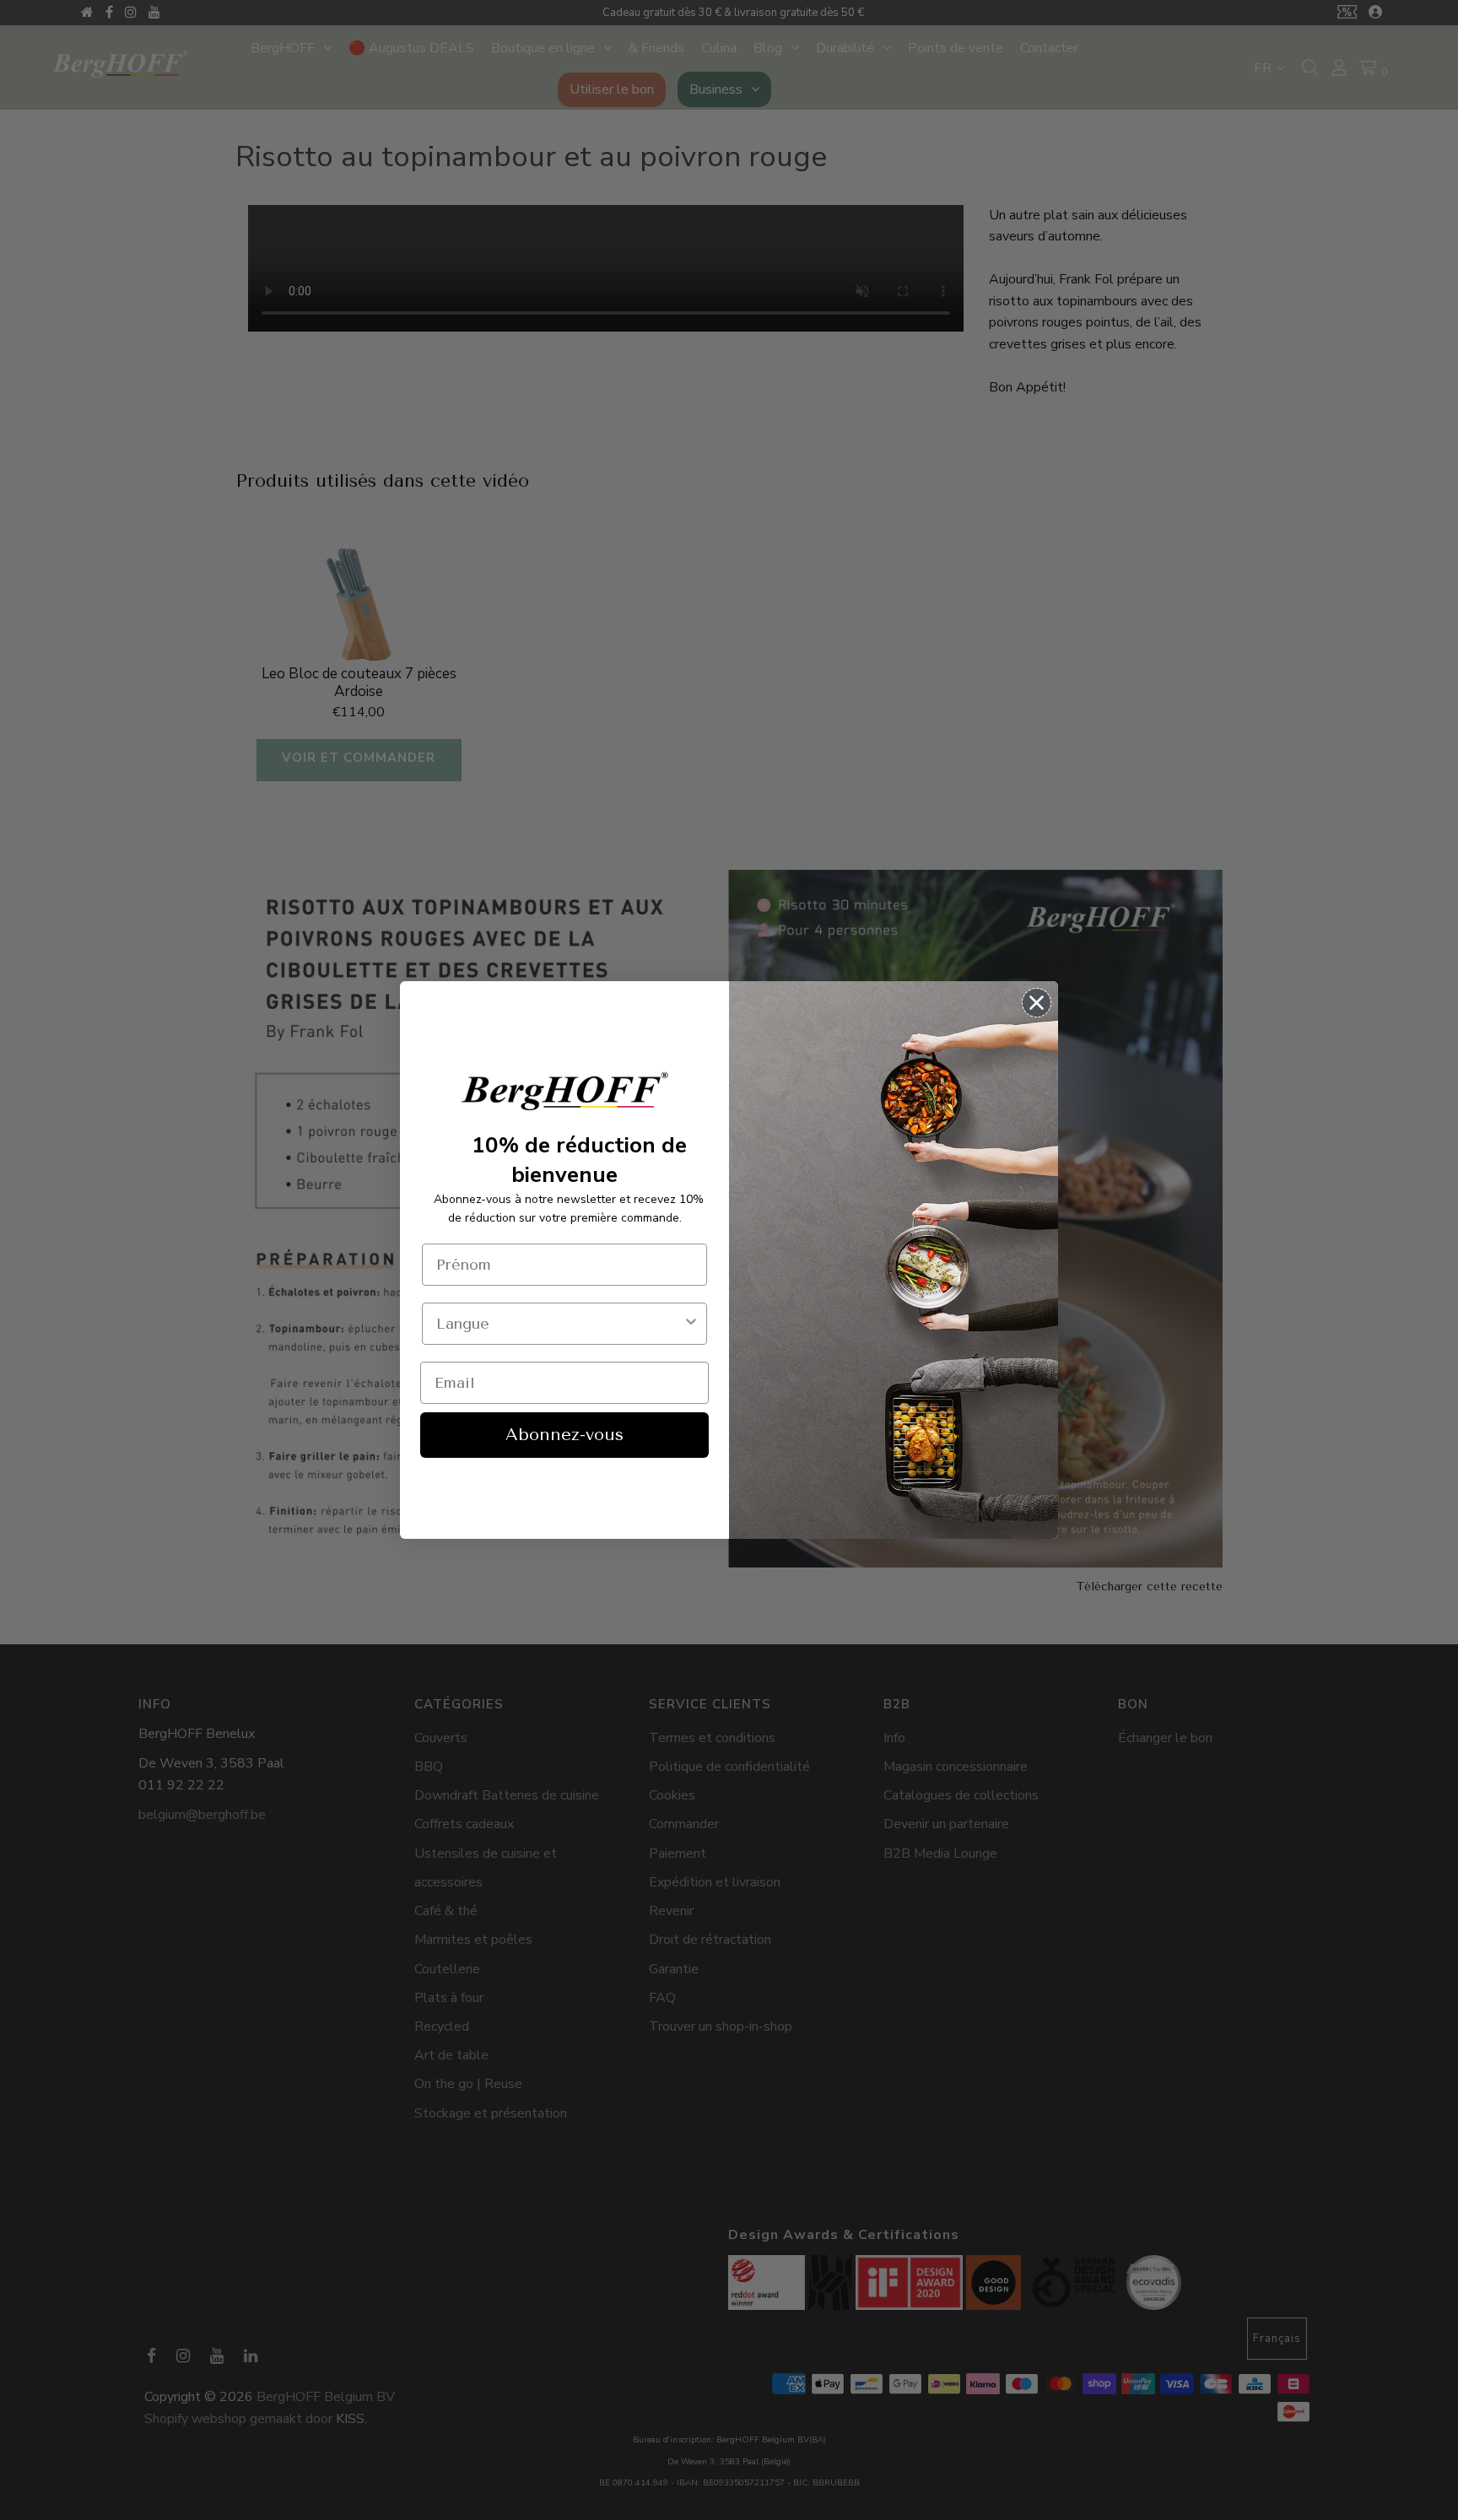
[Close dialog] (1037, 1003)
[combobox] (559, 1324)
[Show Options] (691, 1324)
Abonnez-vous (564, 1435)
